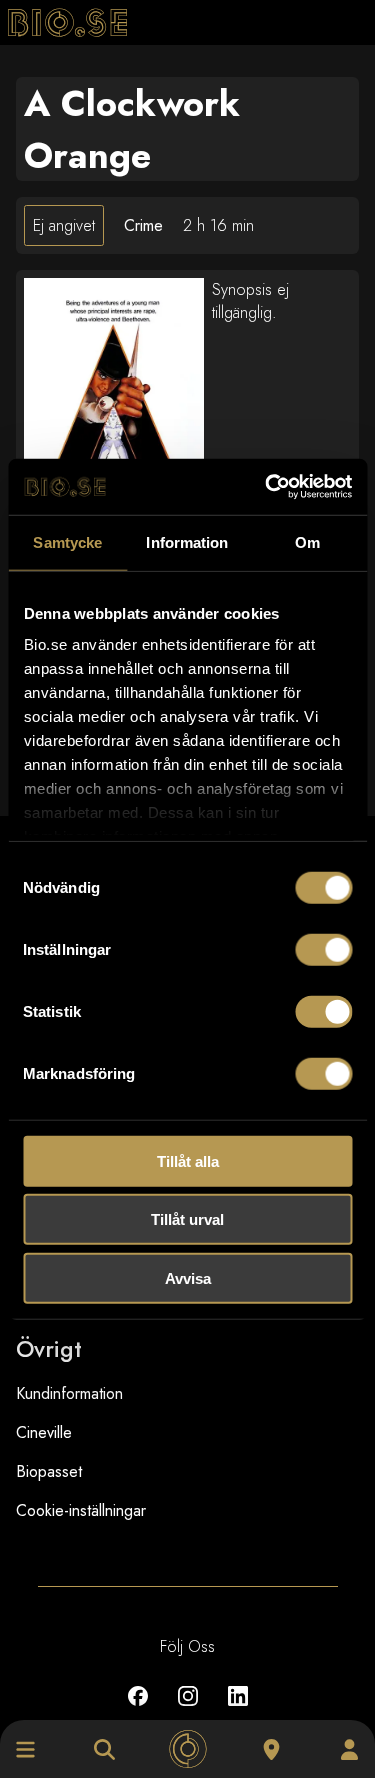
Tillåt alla (188, 1160)
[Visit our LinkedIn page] (238, 1710)
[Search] (104, 1749)
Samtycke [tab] (67, 541)
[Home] (187, 1749)
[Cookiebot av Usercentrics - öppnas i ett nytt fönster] (267, 487)
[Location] (271, 1749)
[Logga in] (349, 1749)
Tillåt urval (187, 1219)
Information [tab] (187, 541)
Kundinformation (69, 1393)
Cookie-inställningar (81, 1510)
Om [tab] (307, 541)
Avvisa (188, 1277)
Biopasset (49, 1471)
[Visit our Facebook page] (138, 1710)
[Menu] (25, 1749)
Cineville (44, 1432)
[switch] (323, 949)
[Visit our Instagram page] (188, 1710)
